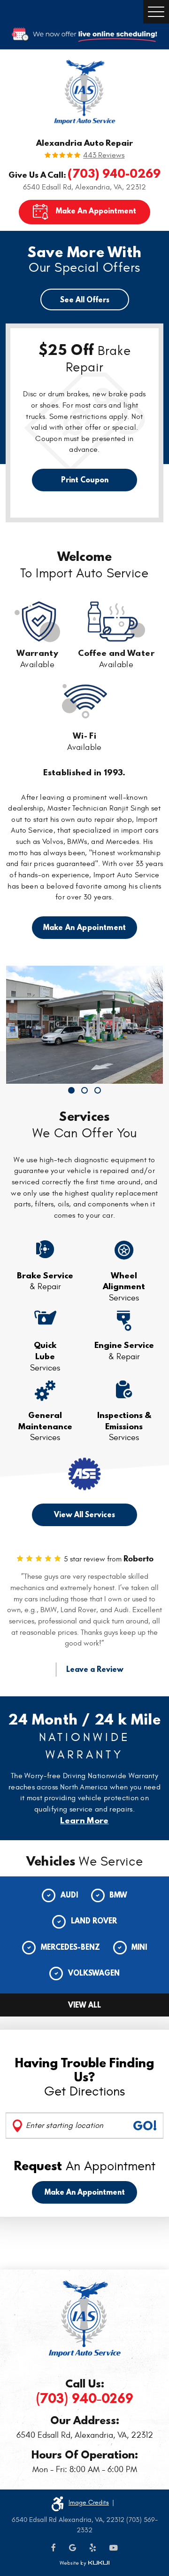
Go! (145, 2126)
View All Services (84, 1514)
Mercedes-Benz (70, 1947)
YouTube (114, 2548)
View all (84, 2005)
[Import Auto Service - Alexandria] (85, 92)
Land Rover (94, 1921)
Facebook (54, 2548)
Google (73, 2548)
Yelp (93, 2548)
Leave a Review (95, 1669)
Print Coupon (85, 480)
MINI (139, 1947)
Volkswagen (94, 1973)
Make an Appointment (85, 2192)
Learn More (84, 1820)
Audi (69, 1895)
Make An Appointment (96, 211)
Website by (84, 2563)
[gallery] (84, 1025)
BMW (118, 1895)
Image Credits (89, 2502)
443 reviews (104, 156)
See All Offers (85, 299)
